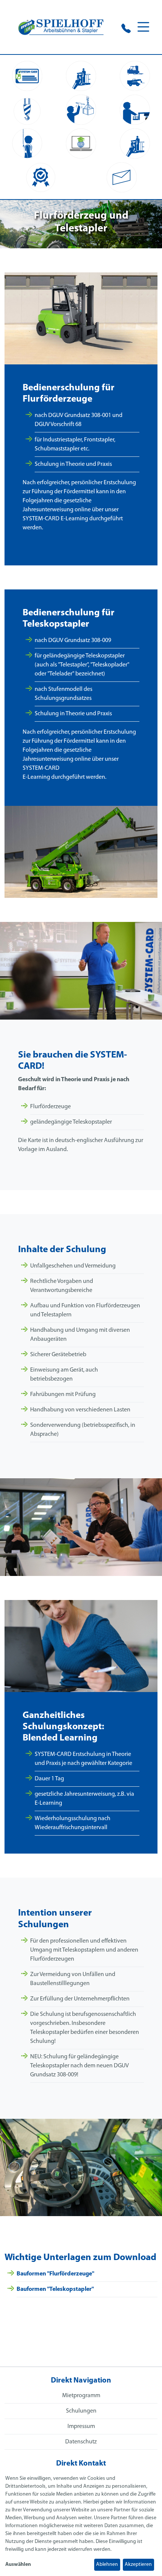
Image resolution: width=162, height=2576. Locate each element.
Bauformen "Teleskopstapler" (55, 2289)
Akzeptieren (138, 2565)
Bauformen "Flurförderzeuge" (55, 2274)
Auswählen (18, 2565)
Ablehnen (107, 2565)
